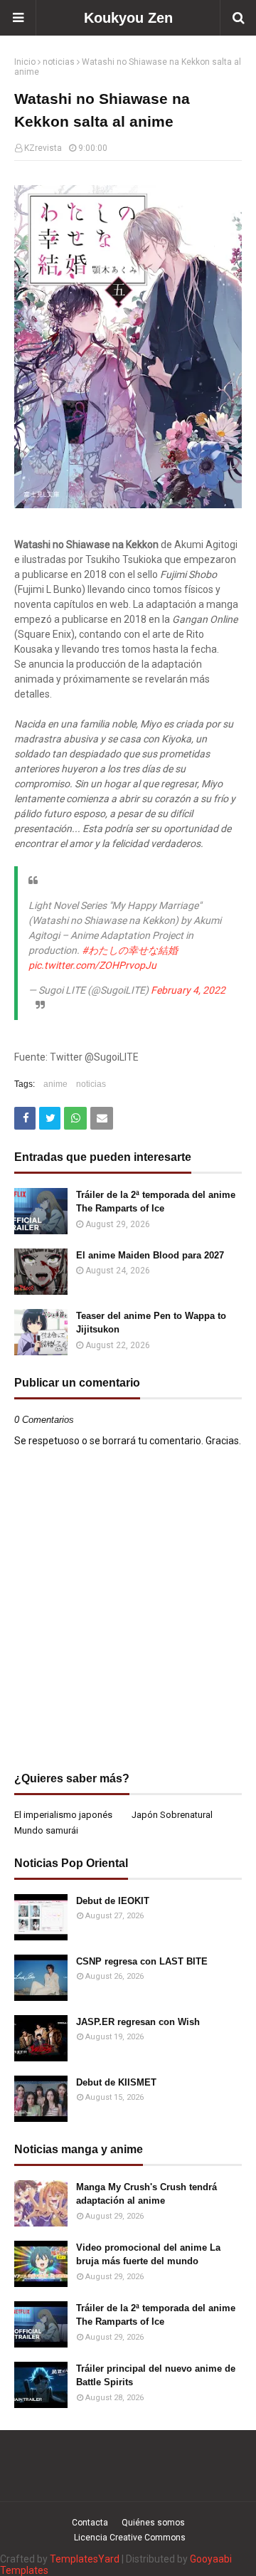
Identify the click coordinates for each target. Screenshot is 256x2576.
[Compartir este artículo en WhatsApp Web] (75, 1118)
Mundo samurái (46, 1830)
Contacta (90, 2523)
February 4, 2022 (188, 990)
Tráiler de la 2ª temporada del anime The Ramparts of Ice (156, 1202)
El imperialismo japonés (63, 1815)
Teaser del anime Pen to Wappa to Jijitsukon (151, 1323)
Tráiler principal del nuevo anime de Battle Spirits (156, 2376)
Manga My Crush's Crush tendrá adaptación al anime (146, 2194)
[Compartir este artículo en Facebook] (25, 1118)
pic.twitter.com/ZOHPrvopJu (92, 965)
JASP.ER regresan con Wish (138, 2022)
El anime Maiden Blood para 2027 (150, 1255)
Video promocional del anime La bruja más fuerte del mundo (148, 2255)
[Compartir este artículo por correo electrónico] (102, 1118)
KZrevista (43, 148)
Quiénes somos (153, 2523)
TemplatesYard (85, 2559)
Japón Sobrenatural (172, 1815)
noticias (59, 62)
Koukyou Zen (128, 18)
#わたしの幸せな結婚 (130, 950)
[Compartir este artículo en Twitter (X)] (50, 1118)
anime (55, 1084)
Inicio (25, 62)
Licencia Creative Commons (130, 2538)
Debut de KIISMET (116, 2082)
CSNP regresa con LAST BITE (142, 1961)
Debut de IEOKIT (113, 1901)
